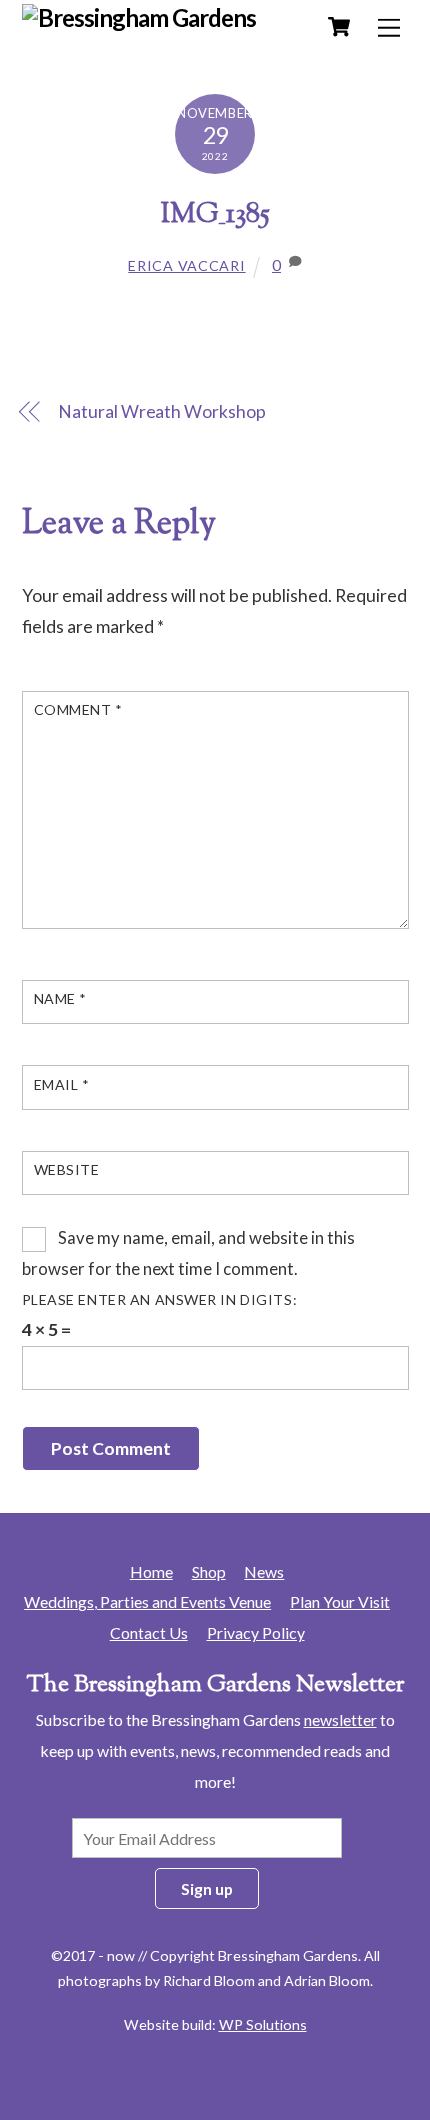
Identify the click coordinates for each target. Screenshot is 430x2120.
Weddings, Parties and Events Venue (147, 1601)
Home (151, 1571)
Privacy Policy (256, 1632)
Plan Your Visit (340, 1601)
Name (60, 998)
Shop (209, 1571)
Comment (78, 709)
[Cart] (339, 27)
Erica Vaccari (186, 265)
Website (67, 1169)
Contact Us (149, 1632)
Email (62, 1084)
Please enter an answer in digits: (160, 1299)
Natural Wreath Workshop (161, 411)
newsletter (340, 1719)
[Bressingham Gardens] (139, 17)
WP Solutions (263, 2024)
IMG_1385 (215, 215)
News (264, 1571)
